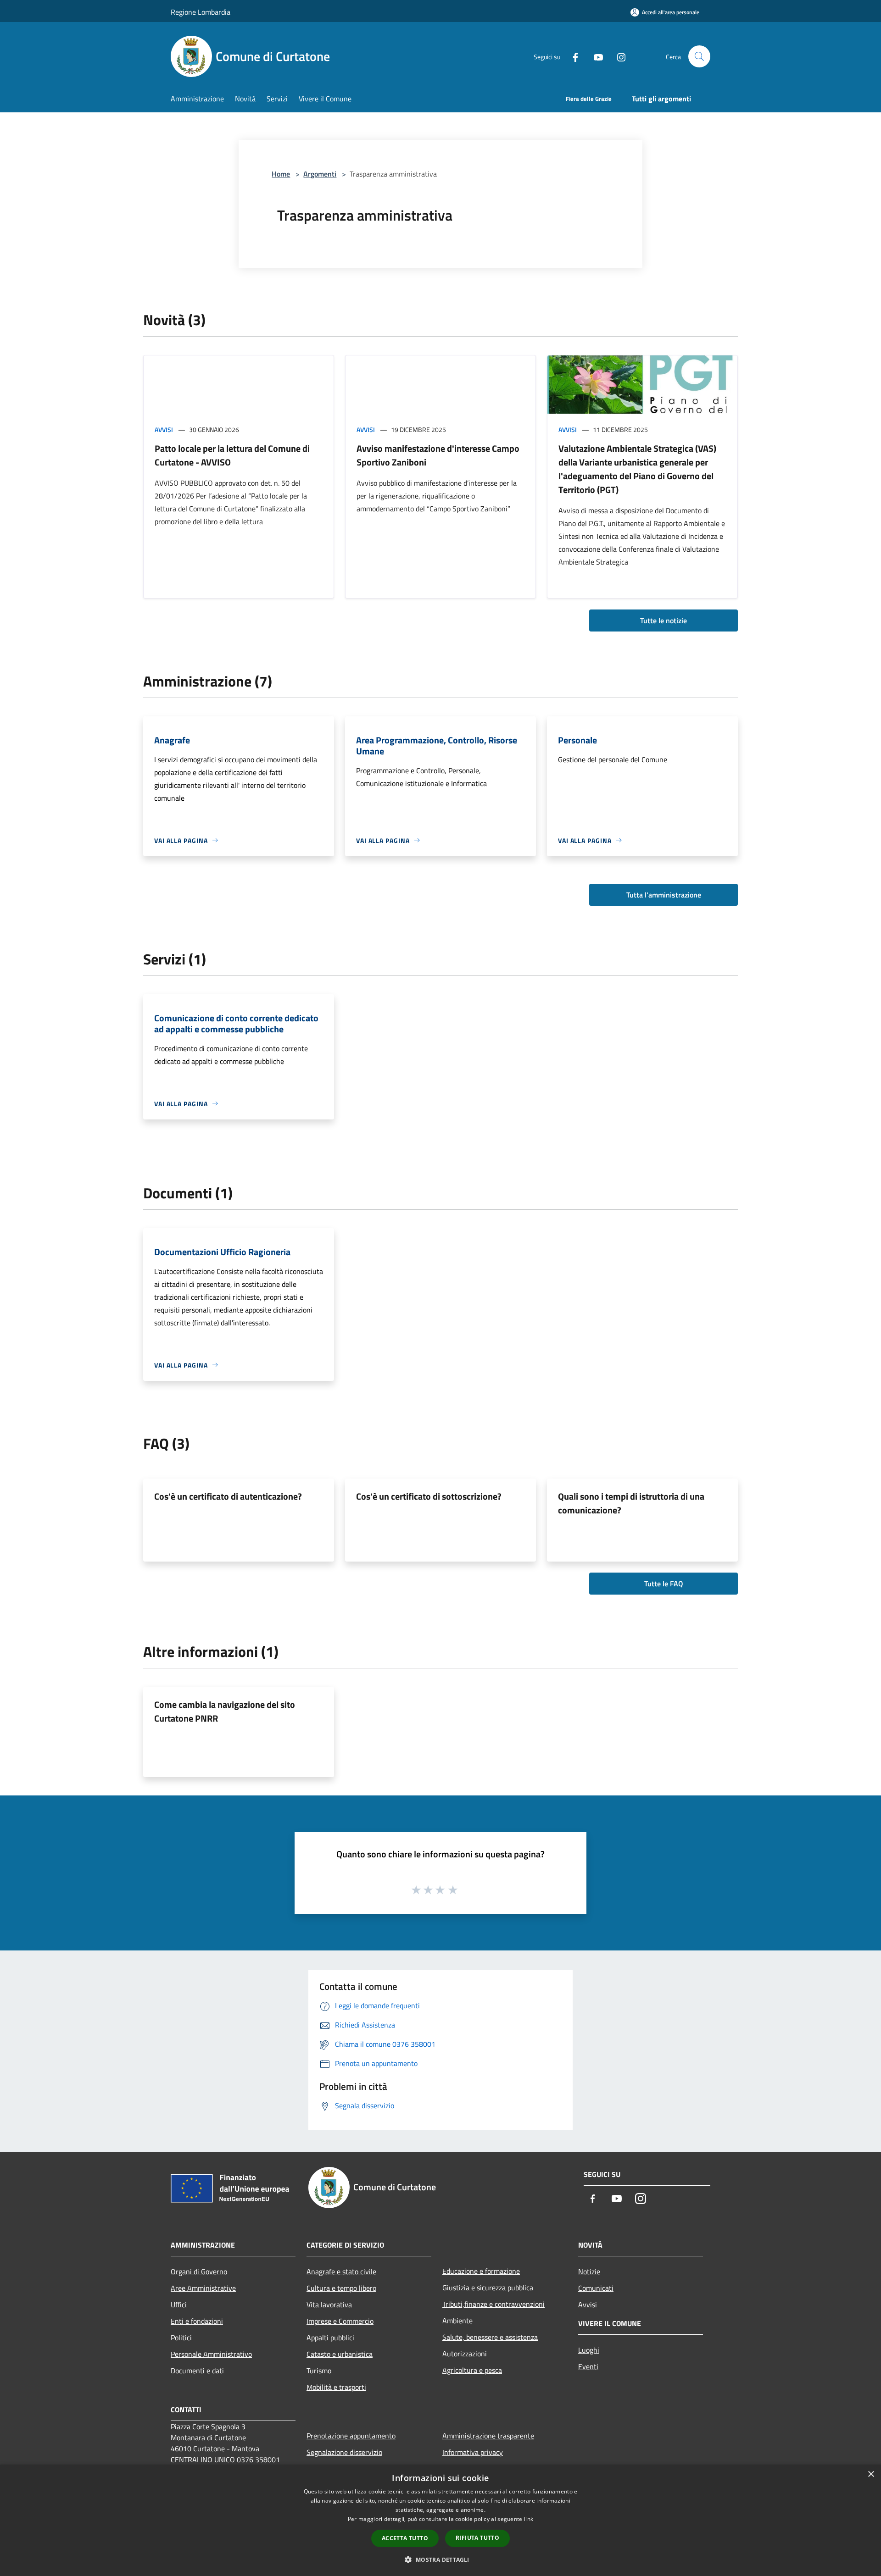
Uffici (179, 2305)
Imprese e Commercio (340, 2321)
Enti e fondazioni (197, 2321)
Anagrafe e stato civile (341, 2271)
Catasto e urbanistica (340, 2354)
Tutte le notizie (664, 620)
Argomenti (320, 174)
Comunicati (596, 2288)
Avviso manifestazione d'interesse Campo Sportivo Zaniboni (438, 455)
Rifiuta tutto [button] (477, 2538)
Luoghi (589, 2350)
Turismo (319, 2371)
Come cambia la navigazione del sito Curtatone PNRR (225, 1711)
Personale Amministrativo (211, 2354)
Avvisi (164, 429)
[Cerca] (699, 56)
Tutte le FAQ (664, 1584)
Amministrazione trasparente (488, 2436)
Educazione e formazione (481, 2271)
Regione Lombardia (201, 12)
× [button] (871, 2474)
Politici (181, 2338)
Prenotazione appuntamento (351, 2436)
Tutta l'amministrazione (664, 895)
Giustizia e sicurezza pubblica (488, 2288)
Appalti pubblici (330, 2338)
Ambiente (457, 2321)
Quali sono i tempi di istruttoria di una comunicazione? (631, 1503)
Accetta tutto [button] (405, 2538)
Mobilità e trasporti (336, 2387)
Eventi (588, 2366)
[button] (440, 2559)
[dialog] (440, 2520)
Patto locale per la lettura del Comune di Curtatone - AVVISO (232, 455)
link (529, 2519)
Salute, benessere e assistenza (490, 2337)
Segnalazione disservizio (344, 2452)
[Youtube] (595, 56)
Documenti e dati (197, 2371)
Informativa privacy (473, 2452)
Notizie (589, 2271)
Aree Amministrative (203, 2288)
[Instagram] (618, 56)
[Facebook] (572, 56)
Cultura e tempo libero (341, 2288)
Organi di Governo (199, 2271)
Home (281, 174)
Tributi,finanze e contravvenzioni (493, 2304)
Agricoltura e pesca (472, 2370)
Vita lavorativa (329, 2305)
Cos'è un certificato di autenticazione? (228, 1496)
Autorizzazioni (465, 2354)
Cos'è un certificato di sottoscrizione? (429, 1496)
